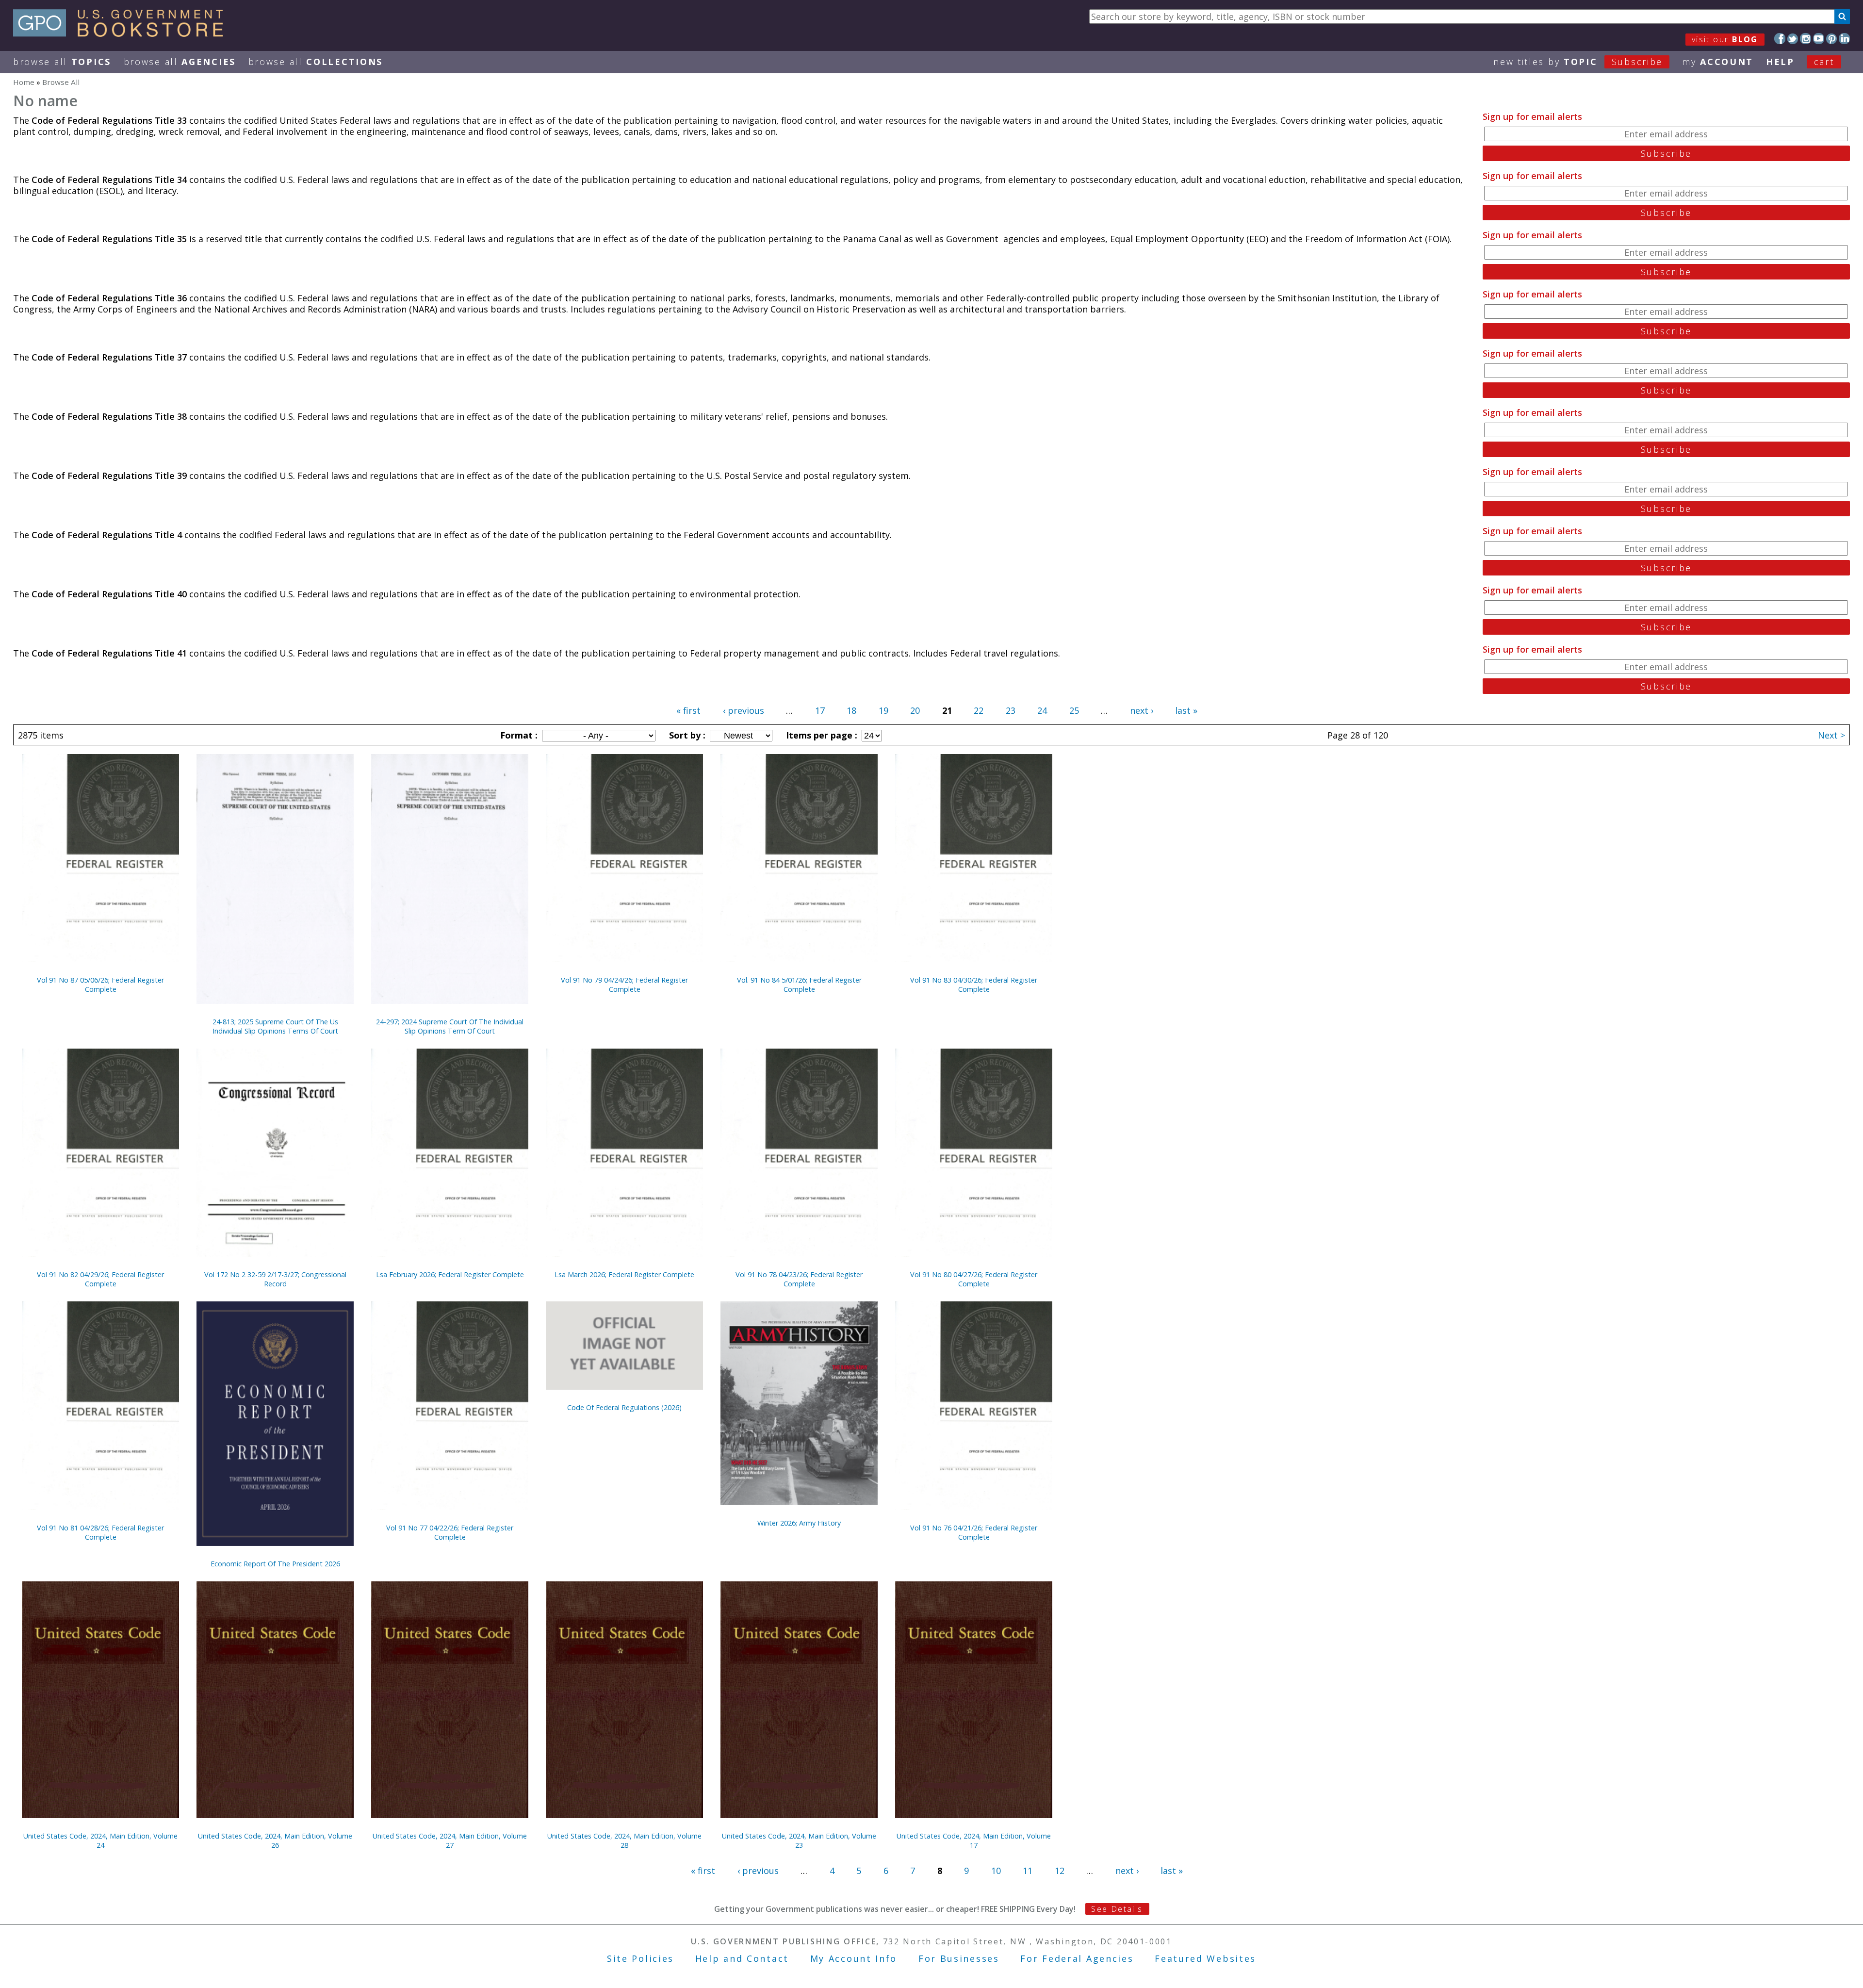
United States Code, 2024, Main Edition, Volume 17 (974, 1840)
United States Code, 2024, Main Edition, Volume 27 (450, 1840)
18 (851, 710)
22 (979, 710)
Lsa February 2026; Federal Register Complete (450, 1274)
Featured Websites (1205, 1958)
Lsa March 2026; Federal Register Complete (624, 1274)
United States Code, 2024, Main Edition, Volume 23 (799, 1840)
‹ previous (744, 710)
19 (883, 710)
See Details (1117, 1909)
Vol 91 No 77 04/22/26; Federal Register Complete (450, 1532)
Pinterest (1832, 39)
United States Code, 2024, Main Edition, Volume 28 (624, 1840)
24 (1042, 710)
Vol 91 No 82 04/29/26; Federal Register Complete (100, 1279)
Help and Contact (742, 1958)
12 (1060, 1871)
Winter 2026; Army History (799, 1523)
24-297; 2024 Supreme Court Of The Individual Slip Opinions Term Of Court (450, 1026)
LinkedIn (1844, 39)
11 (1028, 1871)
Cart (1824, 62)
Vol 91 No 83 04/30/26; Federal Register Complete (974, 985)
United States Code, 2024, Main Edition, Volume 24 (100, 1840)
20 (915, 710)
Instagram (1806, 39)
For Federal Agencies (1077, 1958)
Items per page (820, 735)
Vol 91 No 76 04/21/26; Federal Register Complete (974, 1532)
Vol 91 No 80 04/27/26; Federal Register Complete (974, 1279)
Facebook (1780, 39)
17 (820, 710)
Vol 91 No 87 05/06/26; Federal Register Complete (100, 985)
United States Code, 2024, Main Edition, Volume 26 (275, 1840)
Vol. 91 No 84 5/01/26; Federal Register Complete (799, 985)
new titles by (1578, 62)
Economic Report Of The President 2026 (275, 1564)
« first (688, 710)
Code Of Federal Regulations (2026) (624, 1407)
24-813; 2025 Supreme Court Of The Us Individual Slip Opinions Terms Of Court (275, 1026)
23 (1011, 710)
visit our (1725, 39)
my (1718, 62)
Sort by (686, 735)
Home (24, 82)
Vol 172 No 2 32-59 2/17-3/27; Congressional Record (275, 1279)
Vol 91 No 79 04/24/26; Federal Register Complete (624, 985)
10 (996, 1871)
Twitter (1793, 39)
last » (1186, 710)
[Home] (123, 33)
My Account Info (854, 1958)
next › (1142, 710)
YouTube (1819, 39)
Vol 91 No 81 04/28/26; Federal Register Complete (100, 1532)
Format (518, 735)
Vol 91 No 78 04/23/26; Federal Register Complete (799, 1279)
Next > (1831, 735)
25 (1074, 710)
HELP (1780, 62)
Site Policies (640, 1958)
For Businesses (959, 1958)
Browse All (62, 62)
